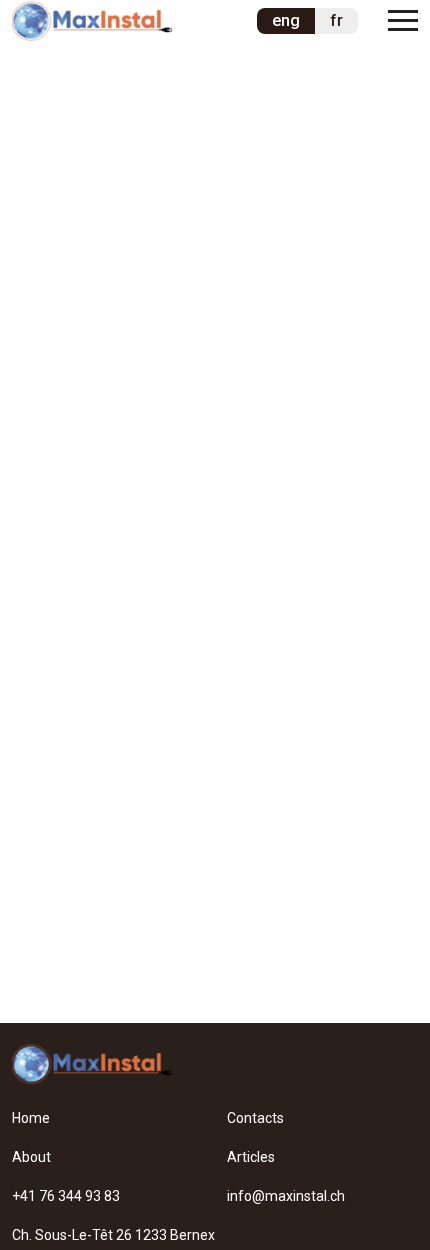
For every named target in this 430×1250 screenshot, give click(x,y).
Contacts (255, 1118)
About (31, 1157)
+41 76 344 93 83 (66, 1196)
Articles (251, 1157)
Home (31, 1118)
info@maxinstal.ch (286, 1196)
